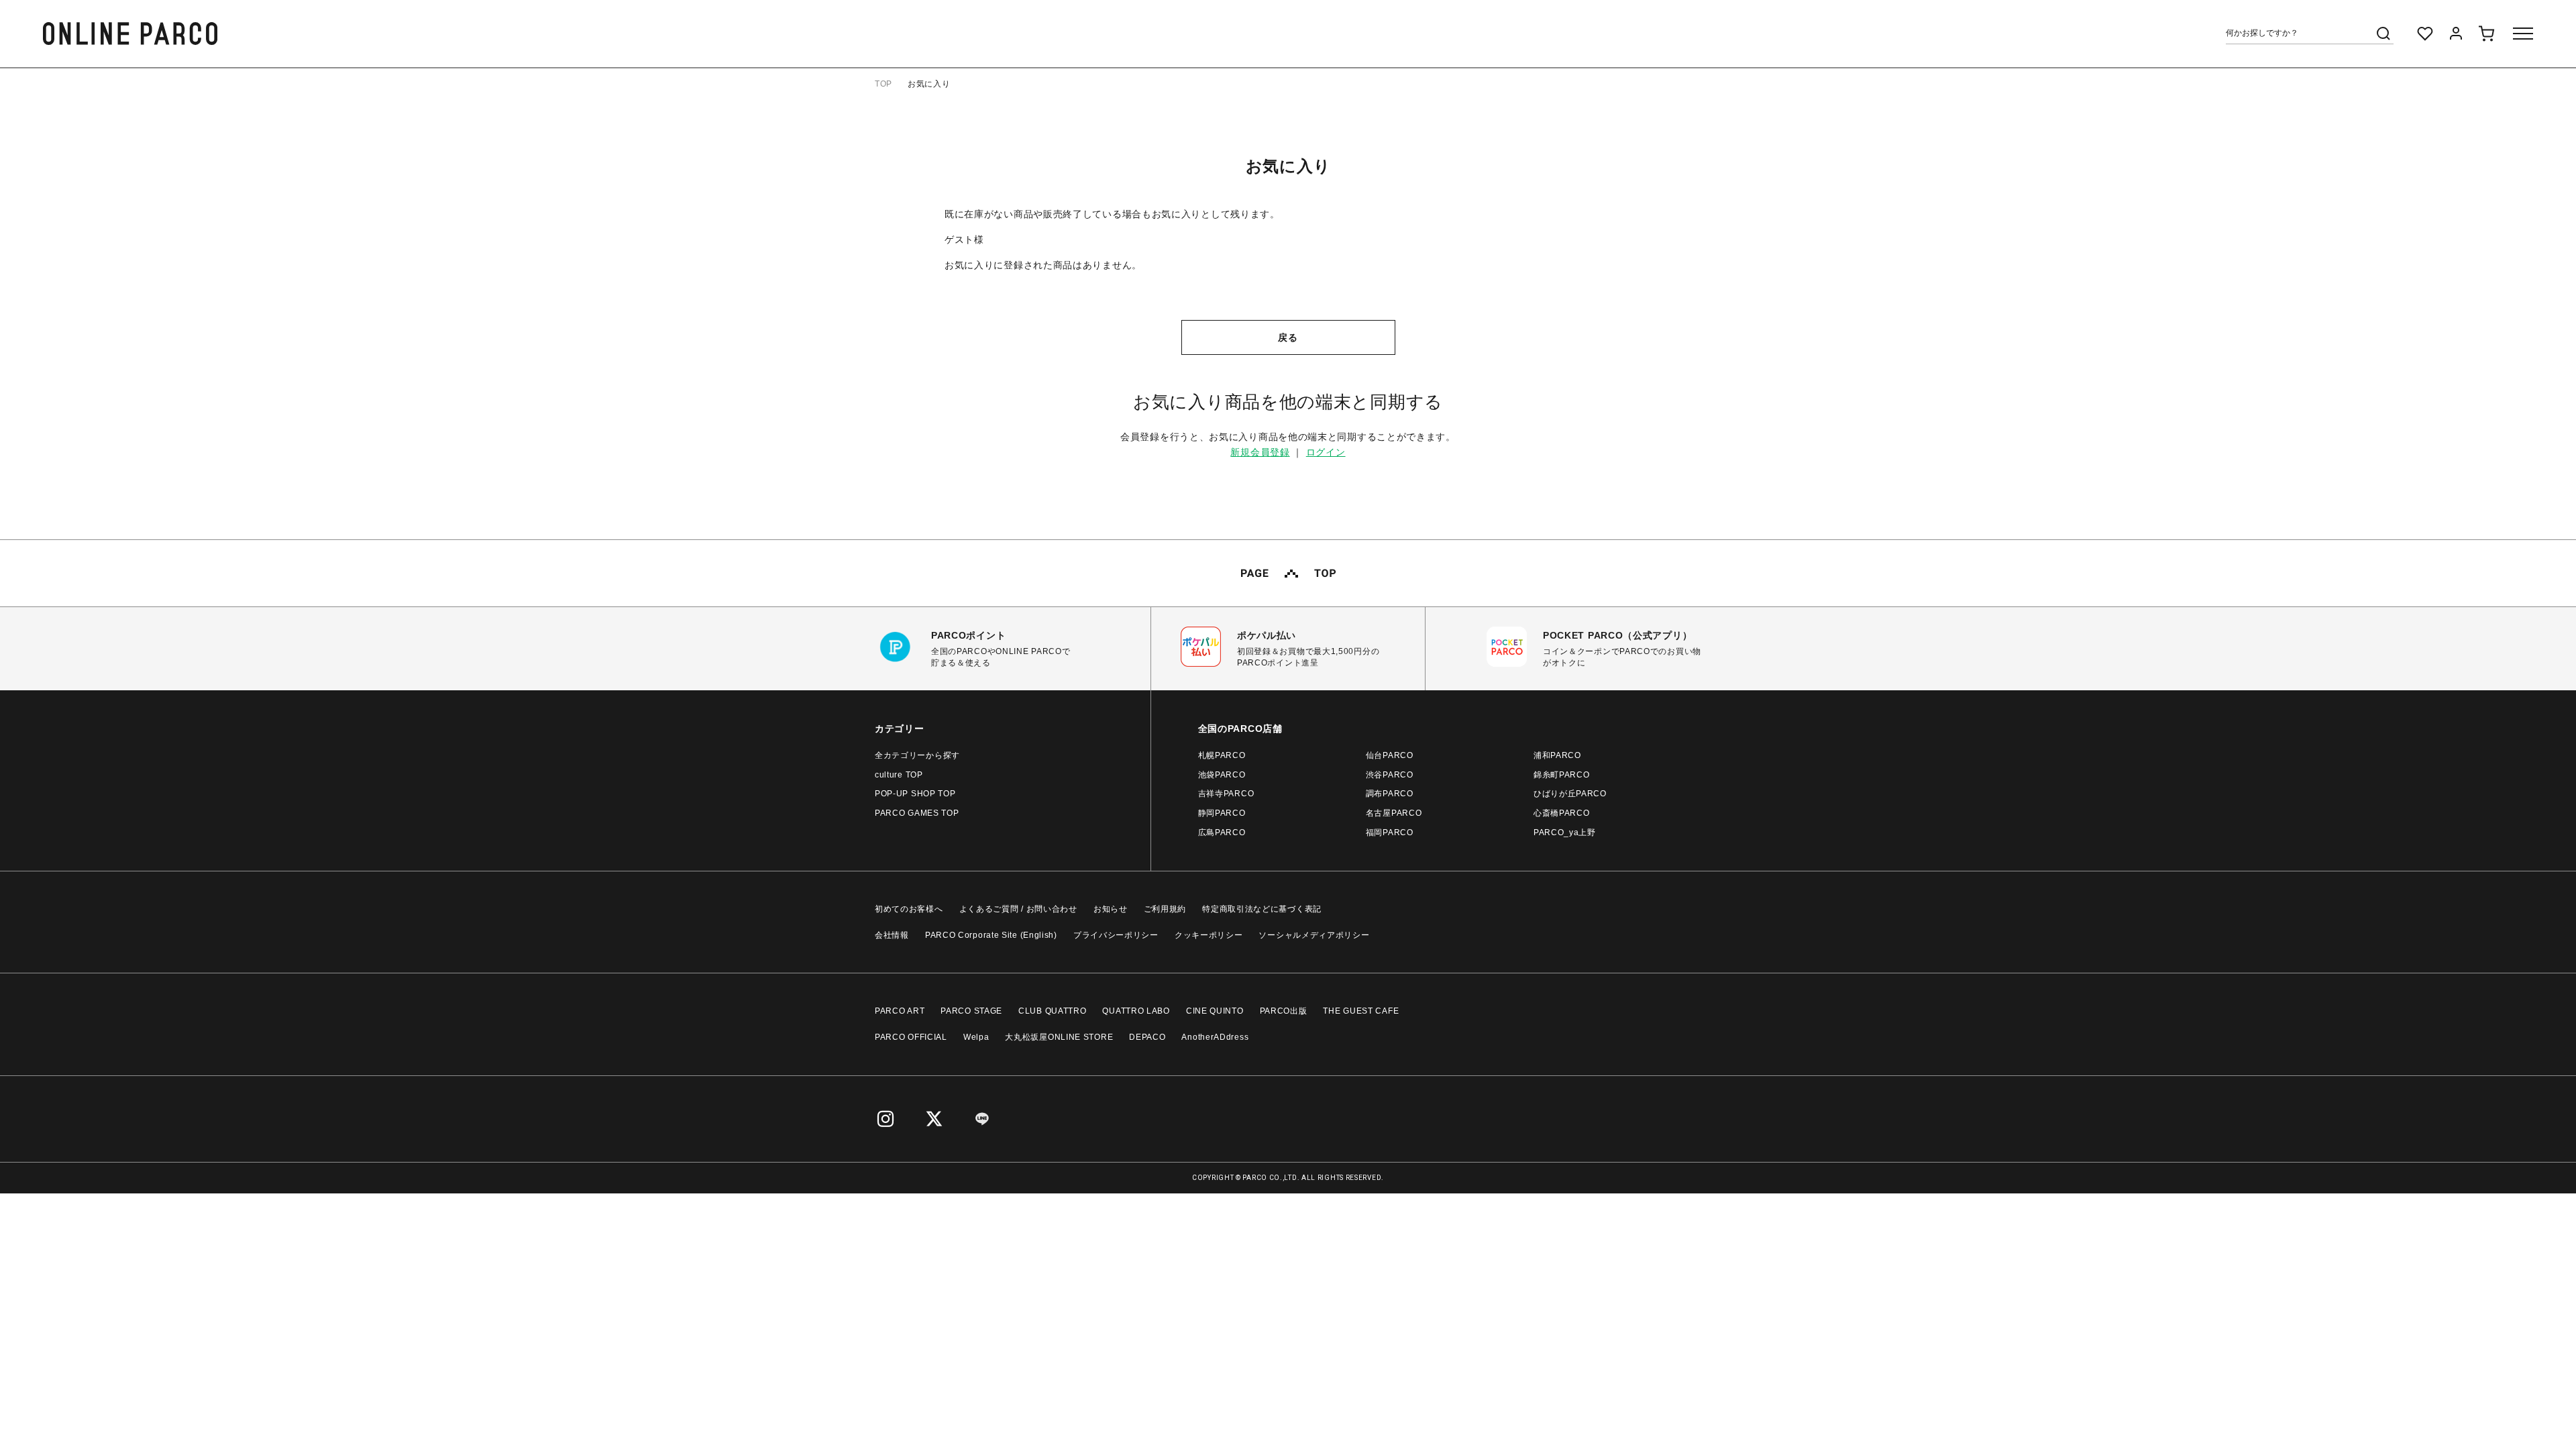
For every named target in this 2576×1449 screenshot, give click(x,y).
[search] (2383, 34)
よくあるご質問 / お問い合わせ (1018, 909)
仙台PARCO (1390, 755)
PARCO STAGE (971, 1011)
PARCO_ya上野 (1565, 833)
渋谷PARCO (1390, 775)
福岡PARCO (1390, 833)
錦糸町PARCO (1562, 775)
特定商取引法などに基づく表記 (1262, 909)
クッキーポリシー (1209, 935)
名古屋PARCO (1394, 813)
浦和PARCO (1557, 755)
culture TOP (899, 775)
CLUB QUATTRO (1052, 1011)
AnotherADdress (1215, 1037)
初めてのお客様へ (909, 909)
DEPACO (1147, 1037)
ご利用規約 (1165, 909)
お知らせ (1111, 909)
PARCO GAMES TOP (917, 813)
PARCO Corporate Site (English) (991, 935)
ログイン (1326, 452)
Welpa (976, 1037)
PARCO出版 (1284, 1011)
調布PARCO (1390, 794)
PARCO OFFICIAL (911, 1037)
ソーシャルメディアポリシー (1314, 935)
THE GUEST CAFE (1361, 1011)
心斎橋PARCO (1562, 813)
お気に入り (929, 84)
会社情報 (892, 935)
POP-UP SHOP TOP (915, 794)
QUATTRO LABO (1136, 1011)
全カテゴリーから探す (917, 755)
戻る (1288, 337)
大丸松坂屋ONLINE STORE (1059, 1037)
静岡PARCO (1222, 813)
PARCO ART (900, 1011)
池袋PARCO (1222, 775)
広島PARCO (1222, 833)
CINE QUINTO (1215, 1011)
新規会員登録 (1260, 452)
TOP (883, 84)
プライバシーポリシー (1116, 935)
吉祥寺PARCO (1226, 794)
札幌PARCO (1222, 755)
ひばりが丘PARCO (1570, 794)
